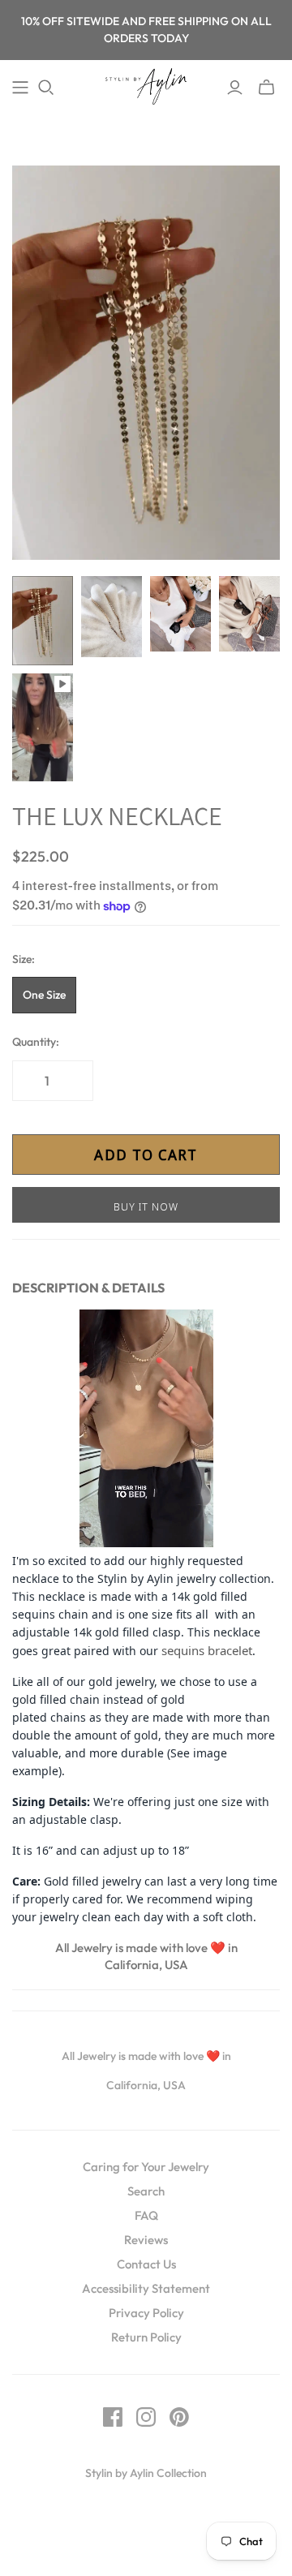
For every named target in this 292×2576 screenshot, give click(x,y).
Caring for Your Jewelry (146, 2167)
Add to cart (146, 1155)
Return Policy (146, 2337)
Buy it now (146, 1206)
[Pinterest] (179, 2417)
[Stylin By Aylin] (146, 84)
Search (146, 2191)
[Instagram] (146, 2417)
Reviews (146, 2240)
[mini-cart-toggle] (266, 88)
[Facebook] (113, 2417)
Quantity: (36, 1042)
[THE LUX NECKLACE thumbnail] (43, 621)
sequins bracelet (207, 1650)
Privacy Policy (146, 2313)
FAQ (146, 2215)
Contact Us (146, 2264)
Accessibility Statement (146, 2288)
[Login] (235, 88)
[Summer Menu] (20, 88)
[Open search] (46, 88)
